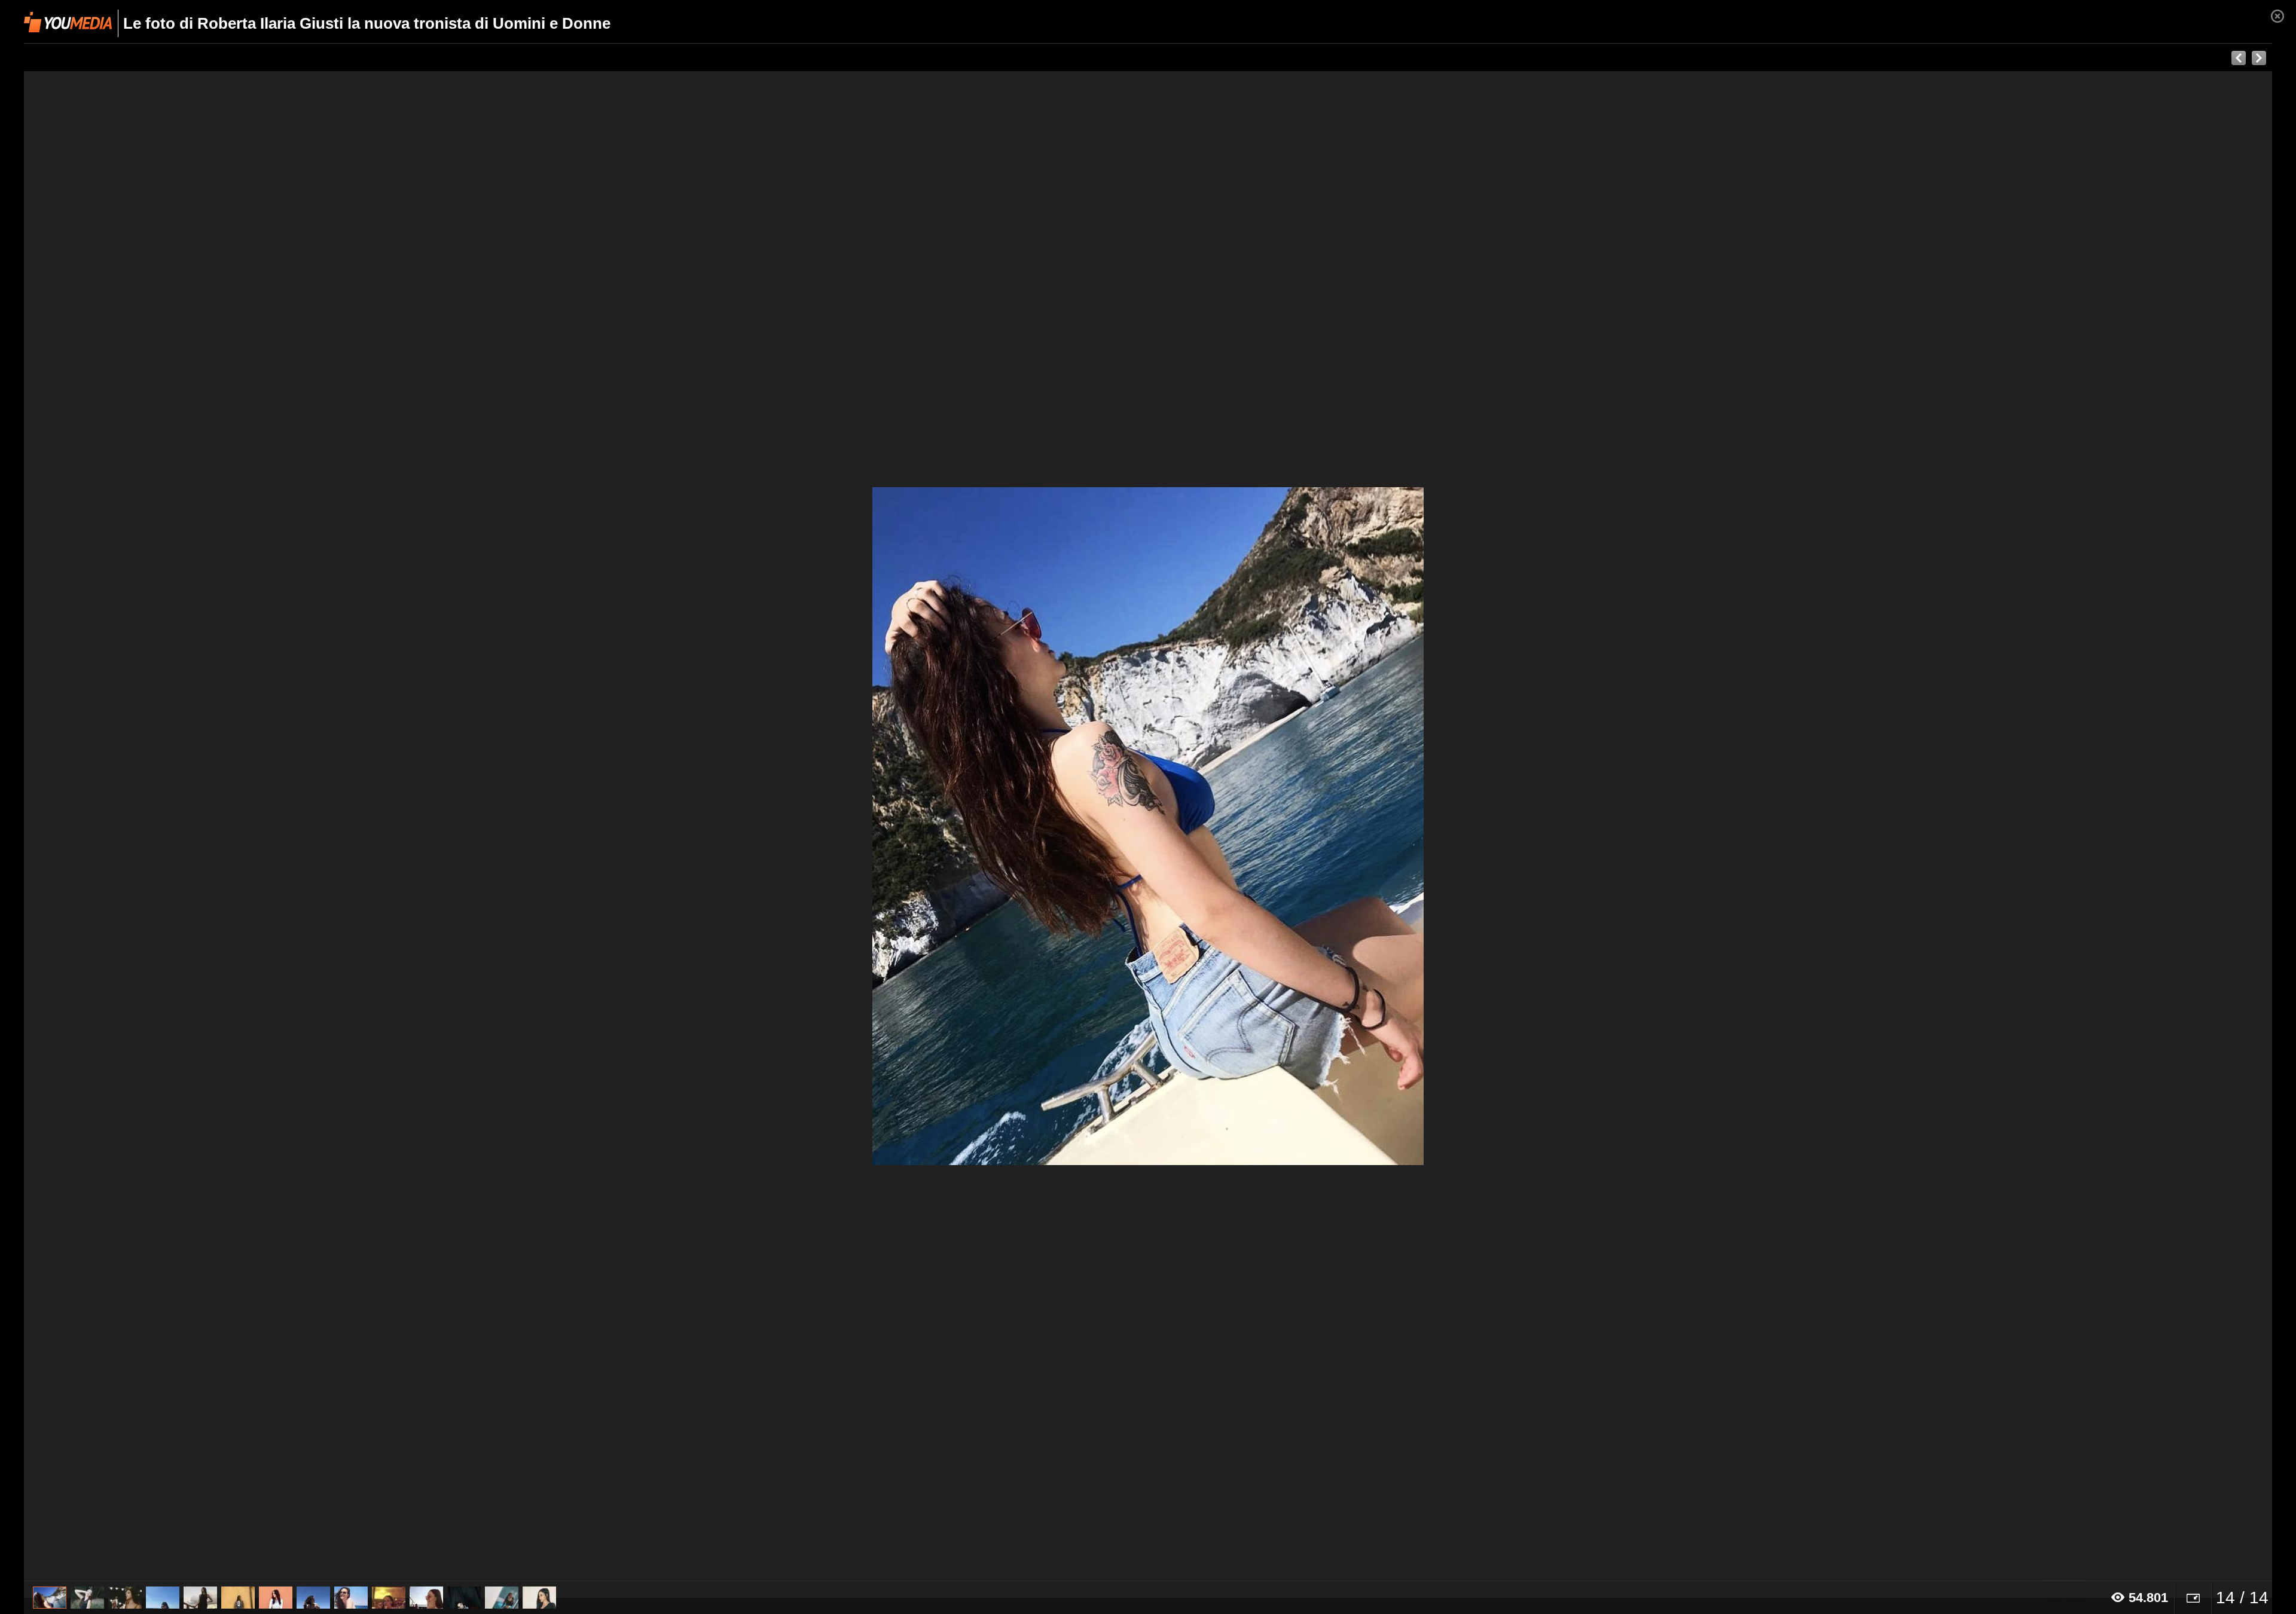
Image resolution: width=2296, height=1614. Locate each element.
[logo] (68, 22)
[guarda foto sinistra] (249, 826)
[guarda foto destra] (1373, 826)
